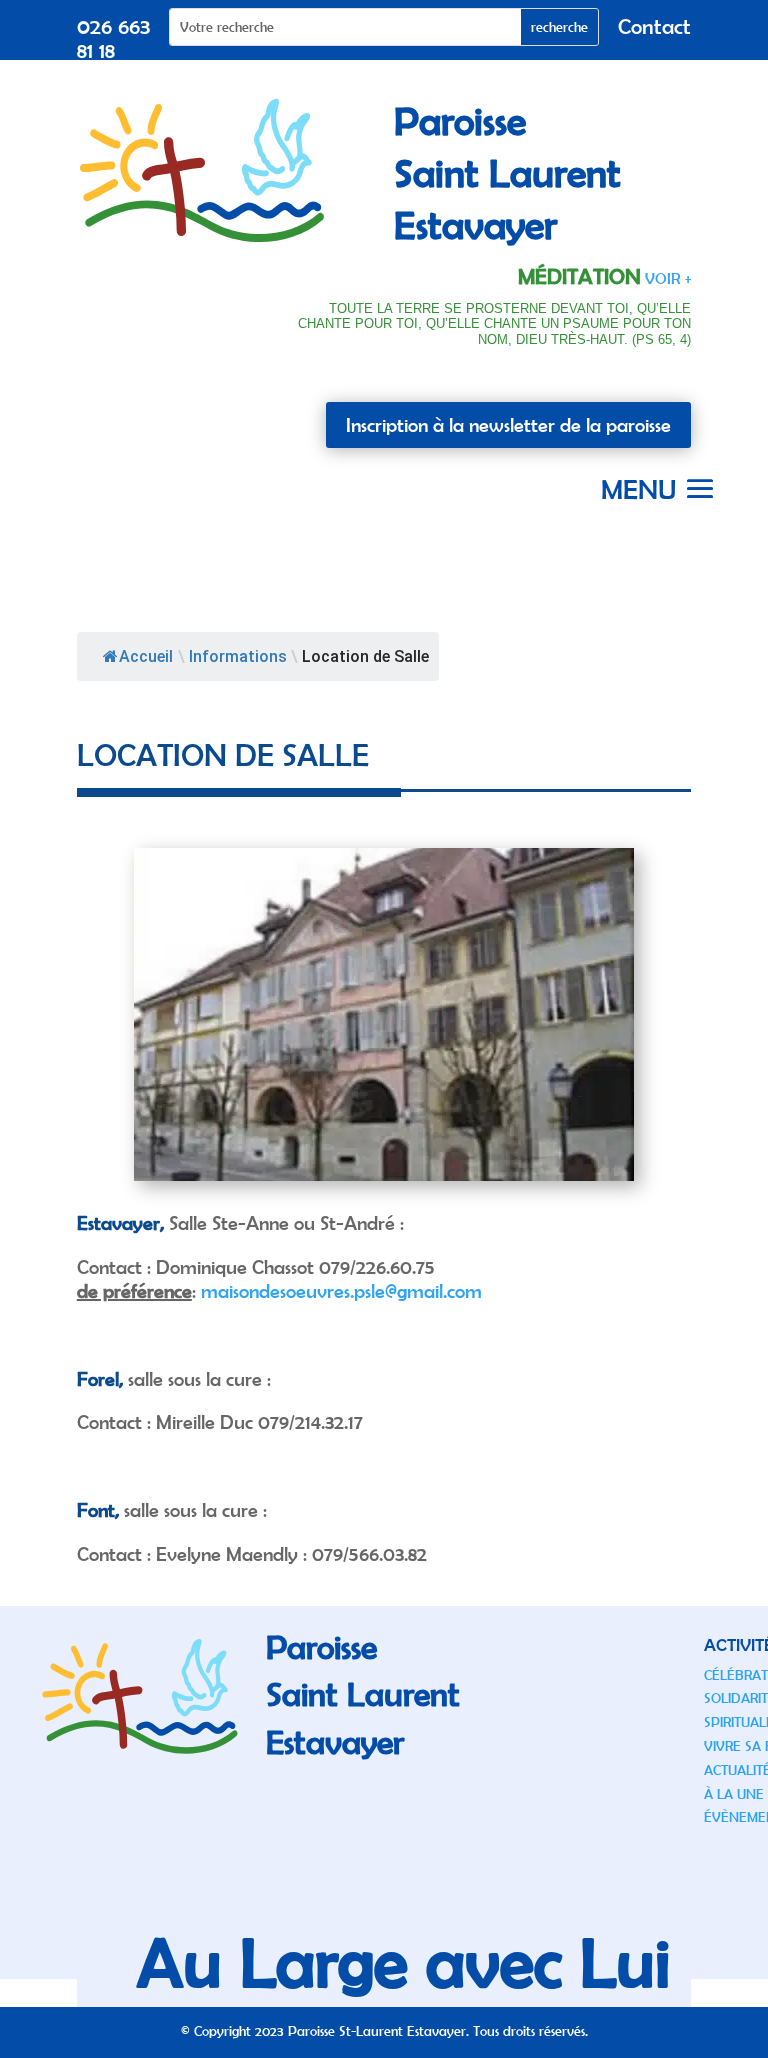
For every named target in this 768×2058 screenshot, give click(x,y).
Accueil (146, 656)
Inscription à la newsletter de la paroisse (508, 424)
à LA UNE (734, 1794)
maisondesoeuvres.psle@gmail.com (341, 1290)
